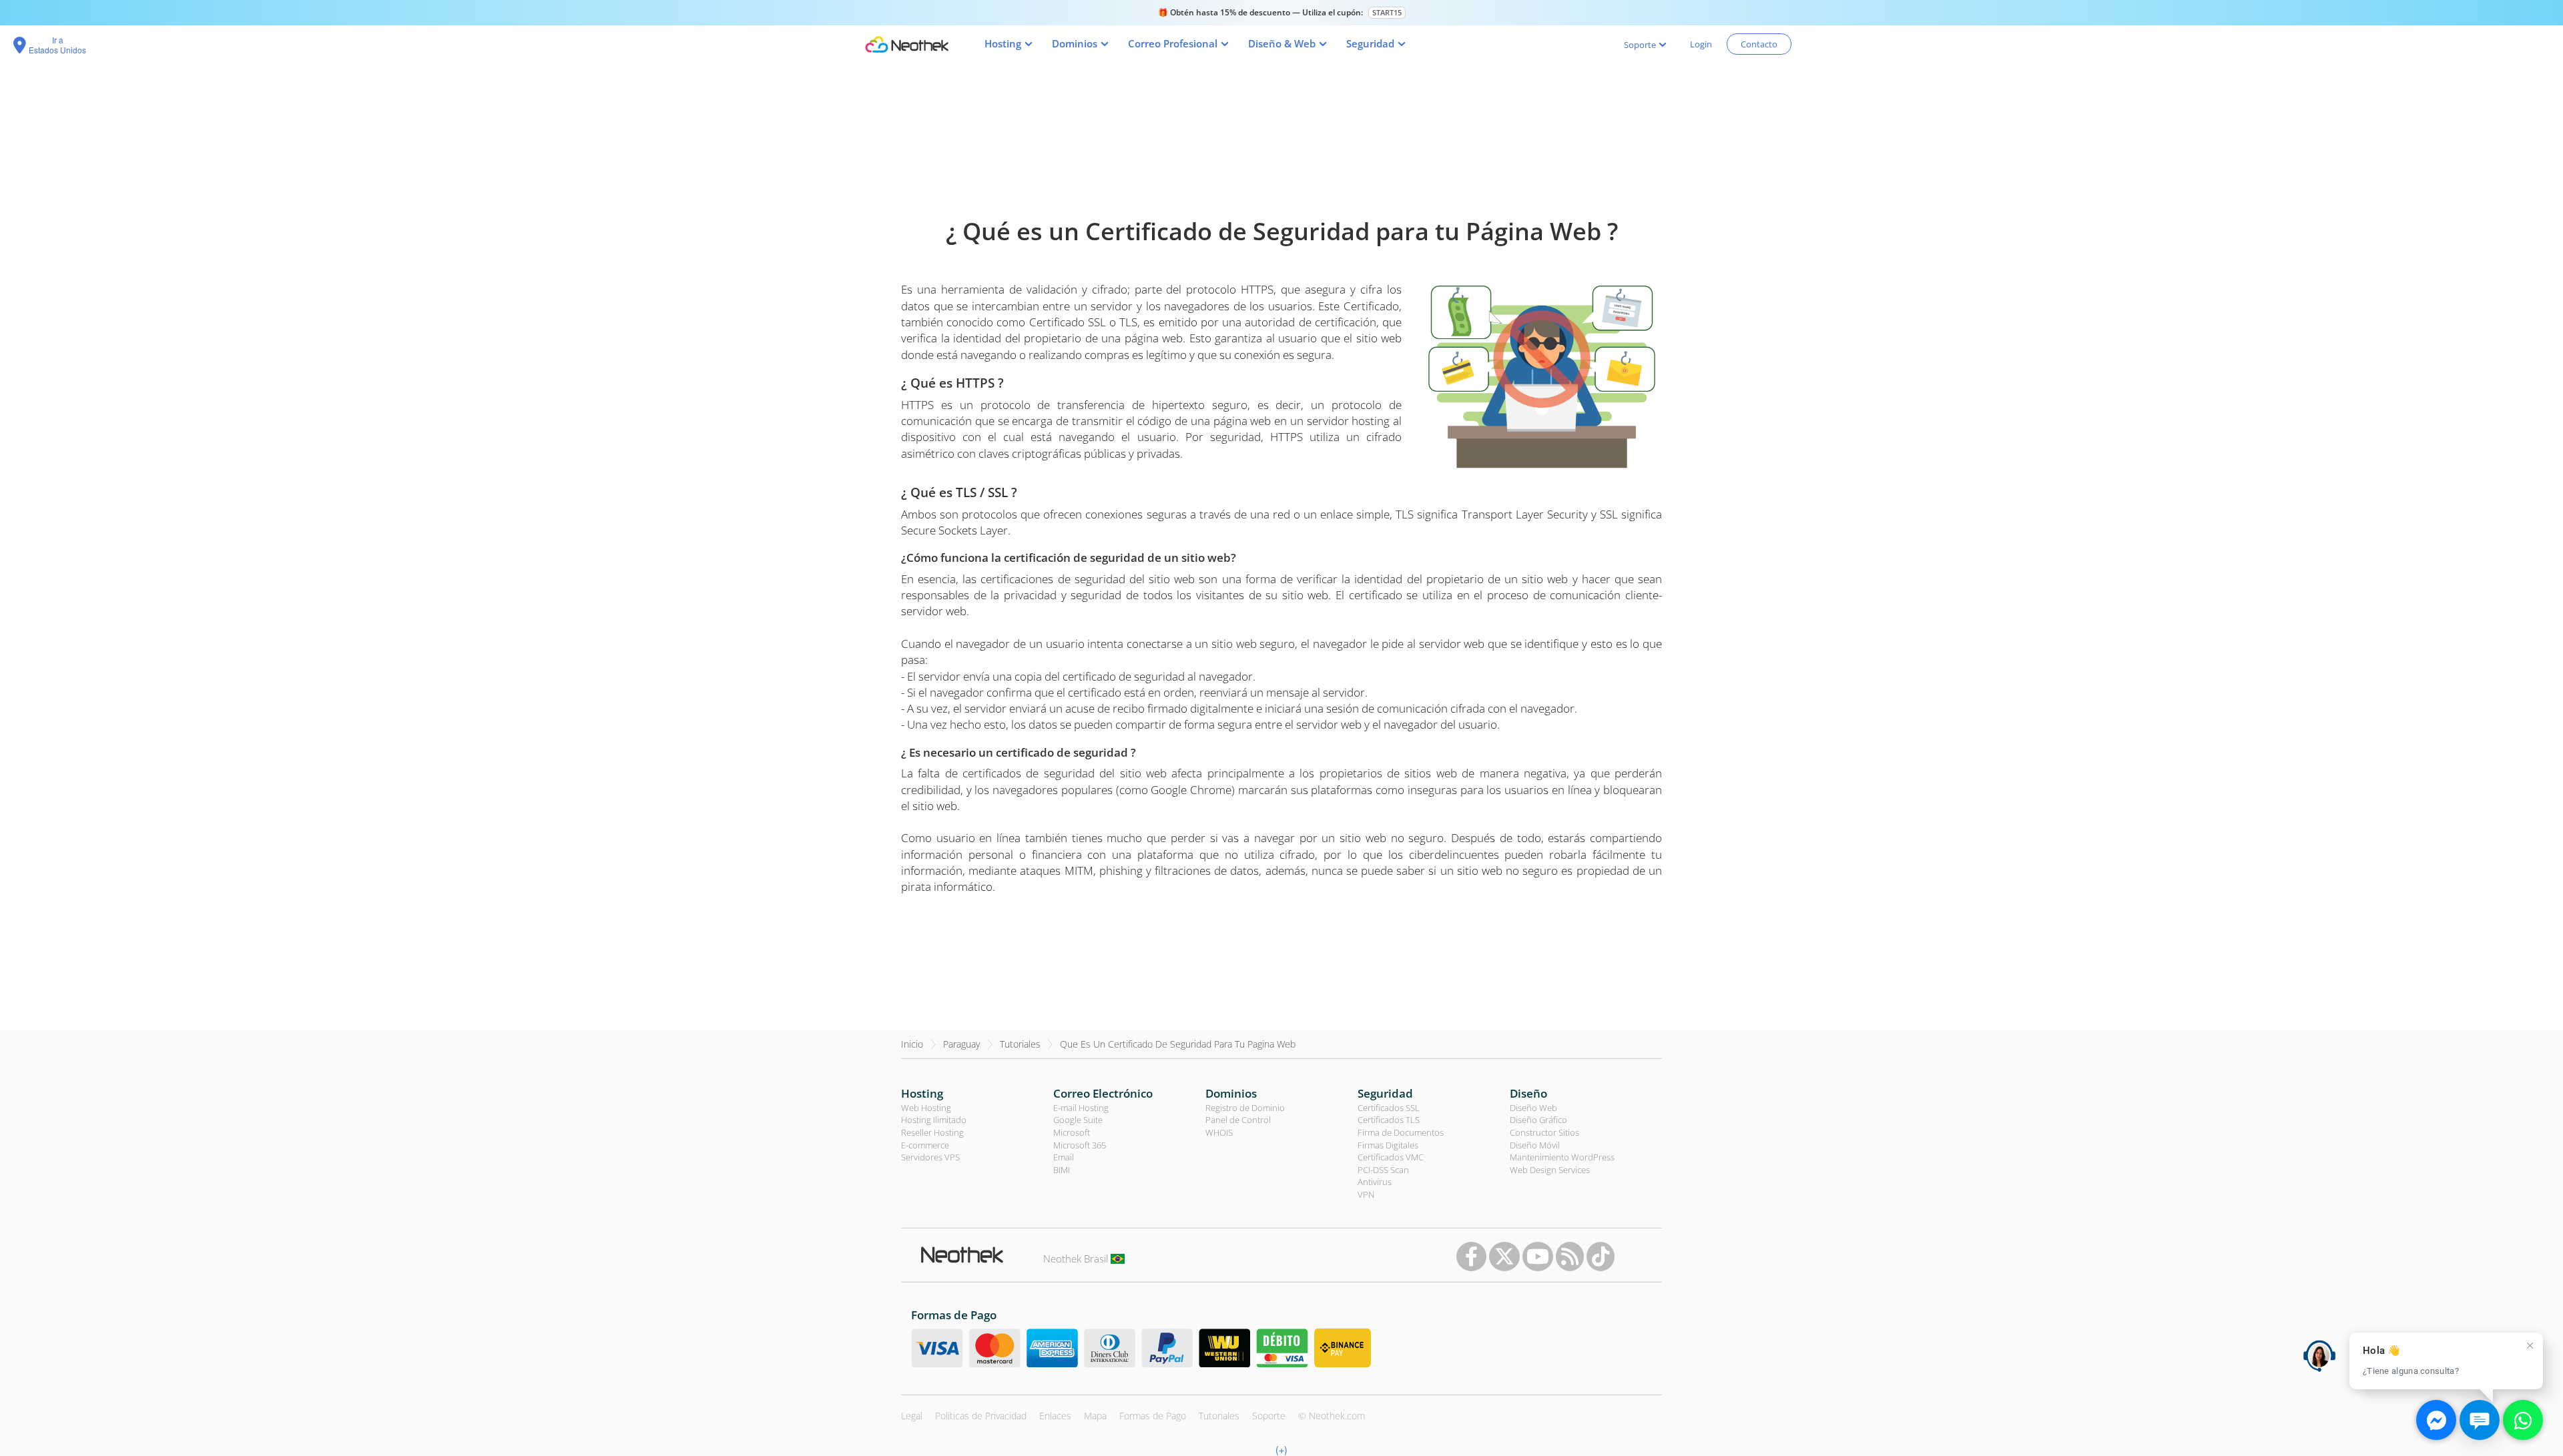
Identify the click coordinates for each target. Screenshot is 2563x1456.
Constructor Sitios (1544, 1132)
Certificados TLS (1389, 1120)
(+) (1281, 1449)
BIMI (1062, 1170)
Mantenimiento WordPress (1562, 1157)
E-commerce (925, 1145)
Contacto (1759, 44)
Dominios (1231, 1093)
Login (1701, 44)
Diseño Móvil (1535, 1145)
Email (1064, 1157)
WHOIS (1219, 1132)
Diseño (1528, 1093)
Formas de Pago (1153, 1416)
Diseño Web (1533, 1108)
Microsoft (1072, 1132)
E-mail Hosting (1081, 1108)
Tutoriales (1020, 1044)
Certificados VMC (1391, 1157)
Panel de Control (1238, 1120)
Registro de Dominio (1245, 1108)
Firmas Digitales (1388, 1145)
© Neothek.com (1332, 1416)
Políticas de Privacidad (981, 1416)
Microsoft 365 (1080, 1145)
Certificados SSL (1389, 1108)
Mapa (1095, 1416)
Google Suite (1078, 1120)
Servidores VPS (930, 1157)
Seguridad (1385, 1093)
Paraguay (961, 1044)
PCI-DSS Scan (1383, 1170)
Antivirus (1375, 1182)
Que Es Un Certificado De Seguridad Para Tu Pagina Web (1178, 1044)
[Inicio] (907, 44)
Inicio (912, 1044)
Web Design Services (1550, 1170)
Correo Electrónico (1103, 1093)
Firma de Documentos (1401, 1132)
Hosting (922, 1093)
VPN (1366, 1194)
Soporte (1269, 1416)
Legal (912, 1416)
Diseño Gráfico (1538, 1120)
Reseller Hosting (932, 1132)
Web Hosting (926, 1108)
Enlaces (1055, 1416)
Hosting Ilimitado (934, 1120)
